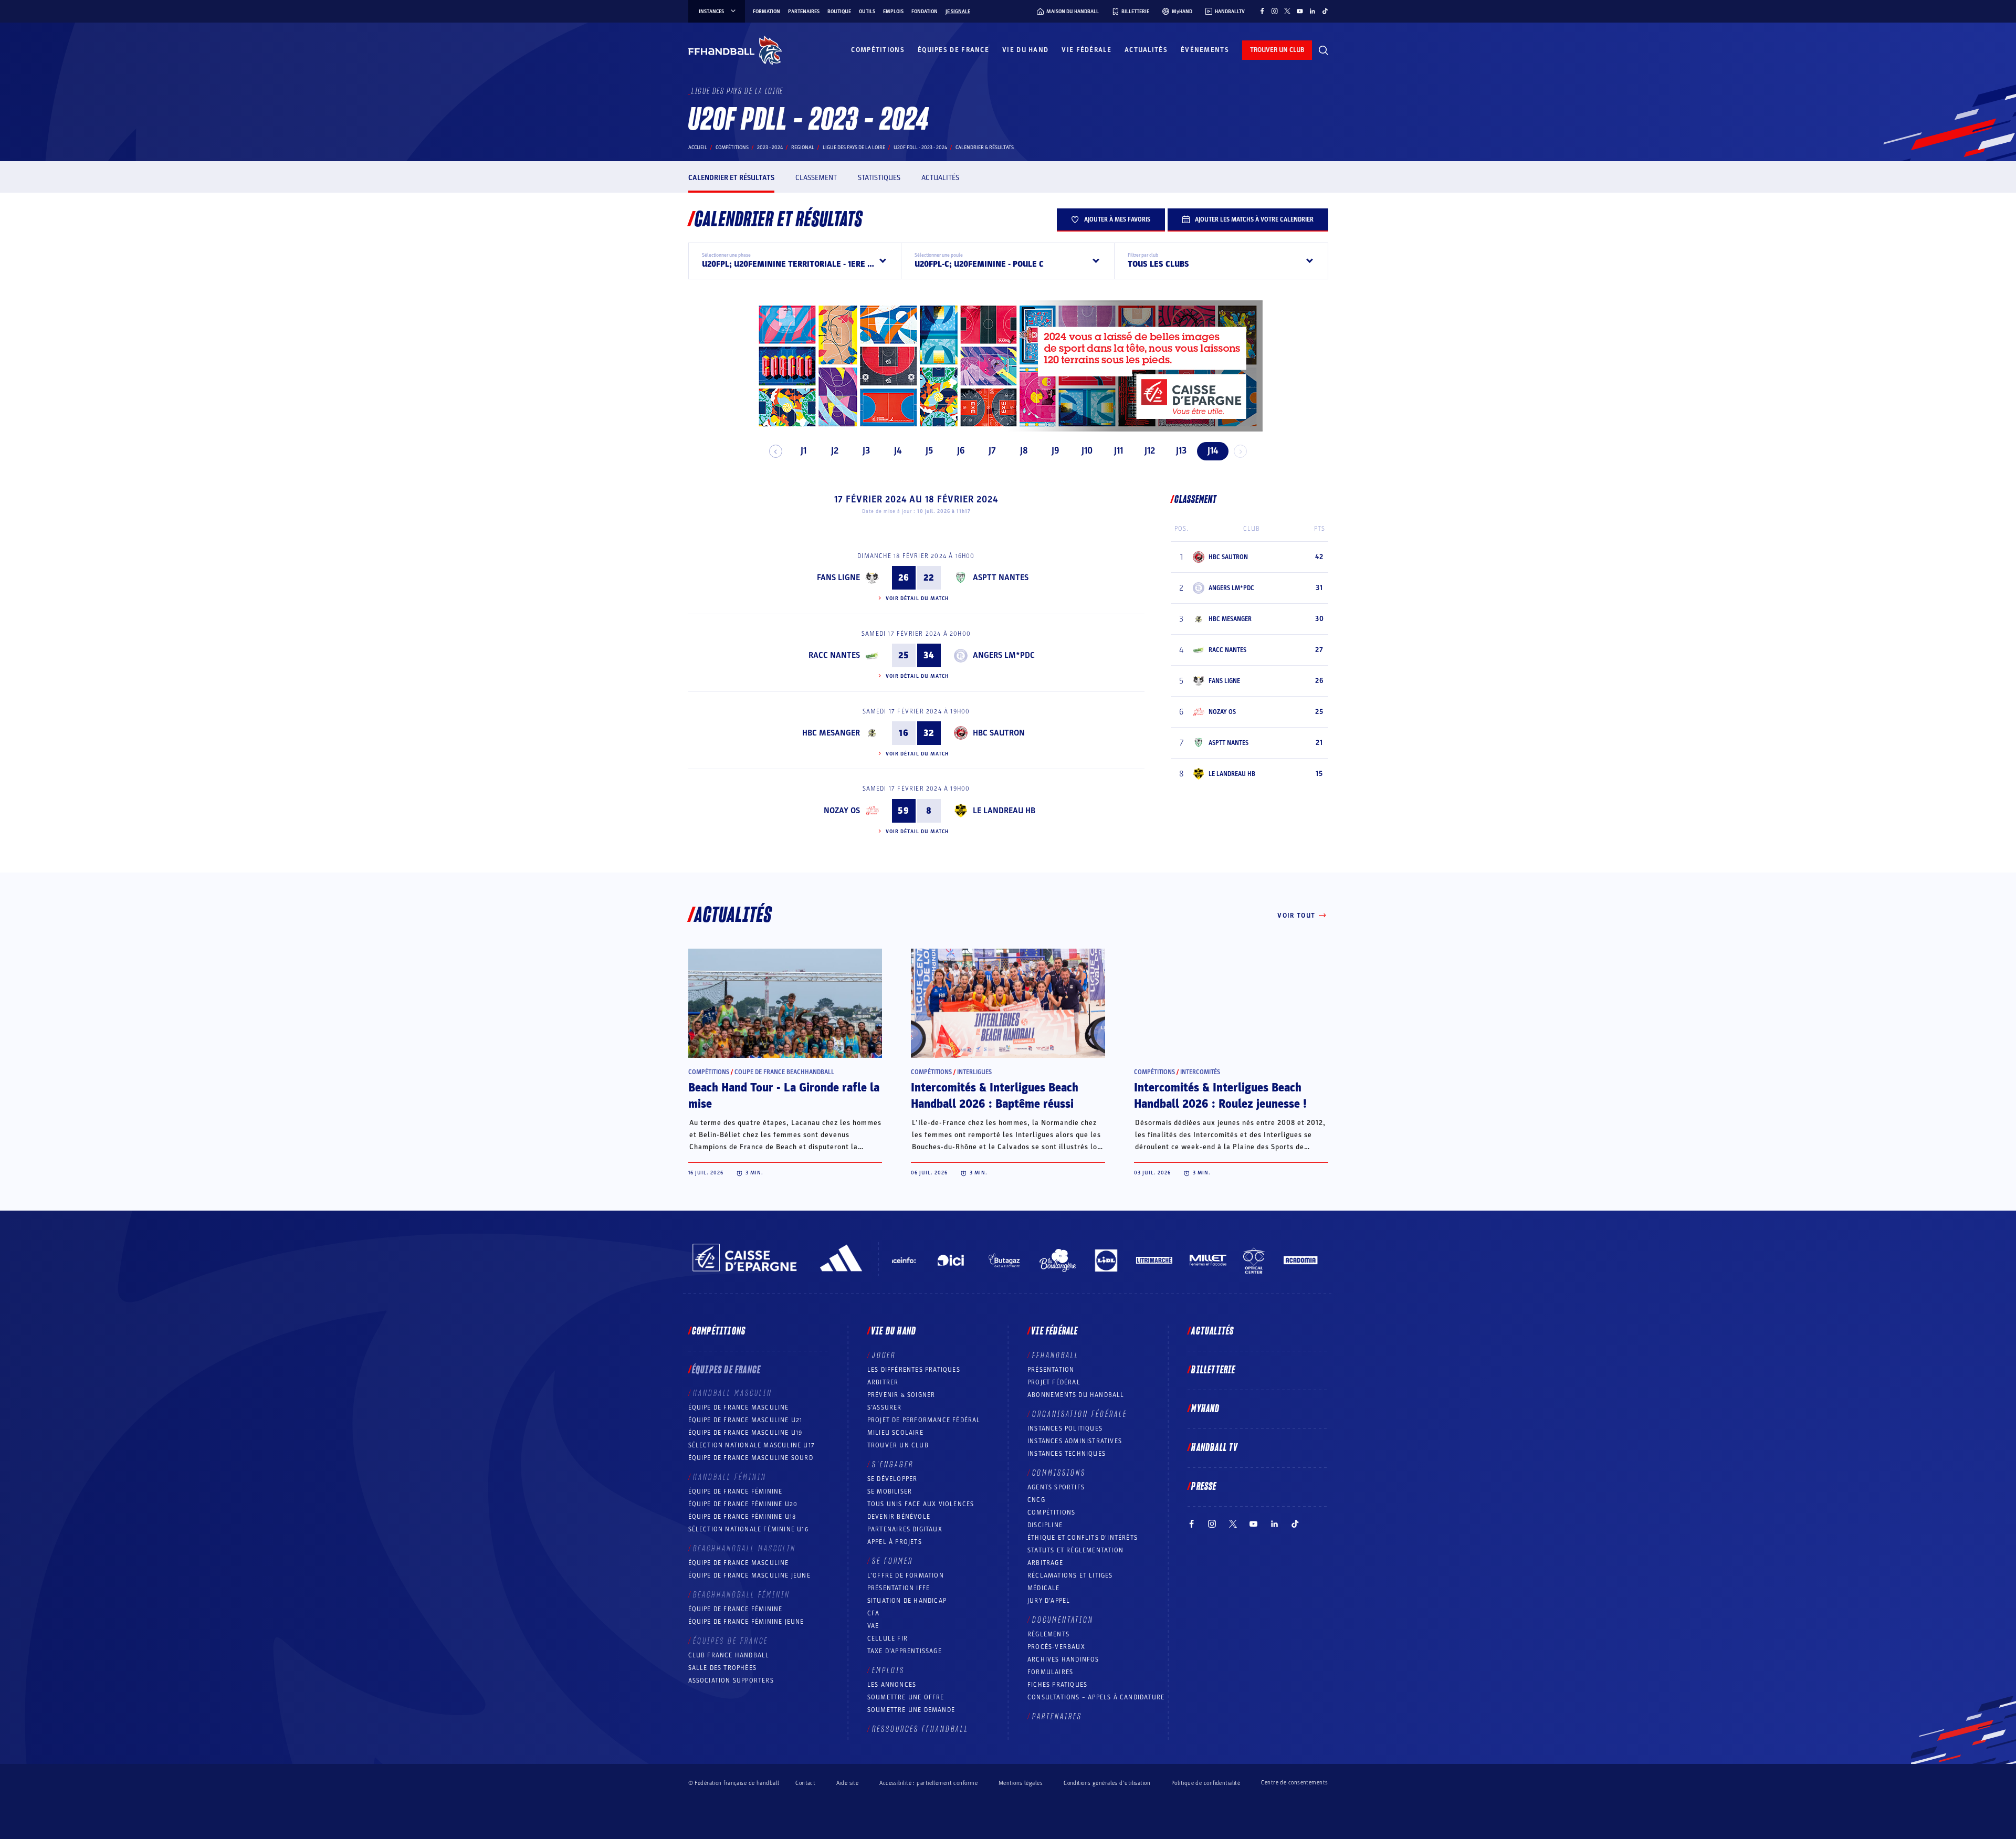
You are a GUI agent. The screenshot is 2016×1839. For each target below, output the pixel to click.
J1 (804, 451)
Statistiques (879, 178)
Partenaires (804, 12)
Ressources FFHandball (920, 1729)
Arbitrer (883, 1382)
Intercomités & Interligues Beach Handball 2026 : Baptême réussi (995, 1096)
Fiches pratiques (1057, 1685)
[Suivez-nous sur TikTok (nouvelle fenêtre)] (1325, 11)
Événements (1205, 50)
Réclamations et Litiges (1070, 1575)
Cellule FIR (888, 1638)
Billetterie (1213, 1370)
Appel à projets (895, 1542)
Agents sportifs (1056, 1487)
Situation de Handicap (907, 1601)
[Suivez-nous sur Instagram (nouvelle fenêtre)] (1275, 11)
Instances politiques (1065, 1428)
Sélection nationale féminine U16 (748, 1529)
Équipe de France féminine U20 (743, 1504)
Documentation (1063, 1620)
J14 (1213, 451)
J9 (1056, 451)
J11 (1119, 451)
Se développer (892, 1479)
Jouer (884, 1355)
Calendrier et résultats (731, 178)
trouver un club (1277, 50)
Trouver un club (898, 1445)
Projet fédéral (1054, 1382)
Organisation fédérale (1080, 1414)
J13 (1181, 451)
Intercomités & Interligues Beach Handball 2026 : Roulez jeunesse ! (1220, 1096)
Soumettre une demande (911, 1710)
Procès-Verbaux (1056, 1647)
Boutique (839, 12)
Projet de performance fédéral (924, 1420)
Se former (892, 1561)
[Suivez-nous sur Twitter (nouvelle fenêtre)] (1287, 11)
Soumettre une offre (906, 1697)
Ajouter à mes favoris (1117, 219)
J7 (992, 451)
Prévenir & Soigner (901, 1395)
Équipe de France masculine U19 (745, 1433)
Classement (816, 178)
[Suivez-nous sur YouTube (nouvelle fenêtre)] (1300, 11)
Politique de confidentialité (1206, 1783)
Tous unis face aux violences (921, 1504)
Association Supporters (731, 1680)
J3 (866, 451)
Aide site (847, 1783)
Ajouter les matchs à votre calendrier (1254, 219)
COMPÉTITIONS (1051, 1512)
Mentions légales (1021, 1783)
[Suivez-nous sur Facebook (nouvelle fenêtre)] (1262, 11)
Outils (867, 12)
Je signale (958, 12)
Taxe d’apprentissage (905, 1651)
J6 (961, 451)
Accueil (698, 148)
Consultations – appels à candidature (1096, 1697)
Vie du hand (1025, 50)
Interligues (974, 1072)
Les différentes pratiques (914, 1370)
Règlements (1048, 1634)
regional (803, 148)
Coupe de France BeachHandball (784, 1072)
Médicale (1044, 1588)
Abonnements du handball (1076, 1395)
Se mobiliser (890, 1491)
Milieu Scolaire (895, 1433)
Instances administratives (1075, 1441)
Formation (766, 12)
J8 (1024, 451)
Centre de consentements (1294, 1783)
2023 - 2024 (770, 148)
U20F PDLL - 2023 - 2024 (920, 148)
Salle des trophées (723, 1668)
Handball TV (1215, 1448)
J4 (898, 451)
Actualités (1146, 50)
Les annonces (892, 1685)
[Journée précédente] (776, 451)
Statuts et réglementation (1075, 1550)
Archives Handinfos (1063, 1659)
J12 (1150, 451)
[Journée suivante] (1240, 451)
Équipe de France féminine (736, 1491)
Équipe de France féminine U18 (742, 1517)
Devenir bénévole (899, 1517)
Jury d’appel (1049, 1601)
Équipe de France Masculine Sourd (751, 1458)
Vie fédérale (1086, 50)
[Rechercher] (1324, 50)
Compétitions (878, 50)
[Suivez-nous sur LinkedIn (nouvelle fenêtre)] (1312, 11)
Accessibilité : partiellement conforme (928, 1783)
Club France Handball (729, 1655)
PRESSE (1204, 1487)
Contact (805, 1783)
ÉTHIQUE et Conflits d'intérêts (1083, 1538)
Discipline (1045, 1525)
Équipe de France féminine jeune (746, 1622)
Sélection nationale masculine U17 (752, 1445)
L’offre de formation (906, 1575)
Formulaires (1050, 1672)
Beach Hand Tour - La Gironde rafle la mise (784, 1096)
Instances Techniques (1067, 1454)
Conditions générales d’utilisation (1107, 1783)
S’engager (893, 1465)
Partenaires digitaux (905, 1529)
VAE (873, 1626)
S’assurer (885, 1407)
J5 (929, 451)
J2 (835, 451)
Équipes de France (953, 50)
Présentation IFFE (899, 1588)
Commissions (1059, 1473)
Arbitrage (1045, 1563)
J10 (1087, 451)
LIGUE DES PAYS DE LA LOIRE (854, 148)
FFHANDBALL (1056, 1355)
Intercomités (1200, 1072)
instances (711, 12)
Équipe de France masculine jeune (749, 1575)
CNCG (1036, 1500)
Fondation (925, 12)
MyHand (1205, 1409)
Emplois (893, 12)
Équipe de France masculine (739, 1407)
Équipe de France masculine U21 (745, 1420)
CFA (874, 1613)
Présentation (1051, 1370)
